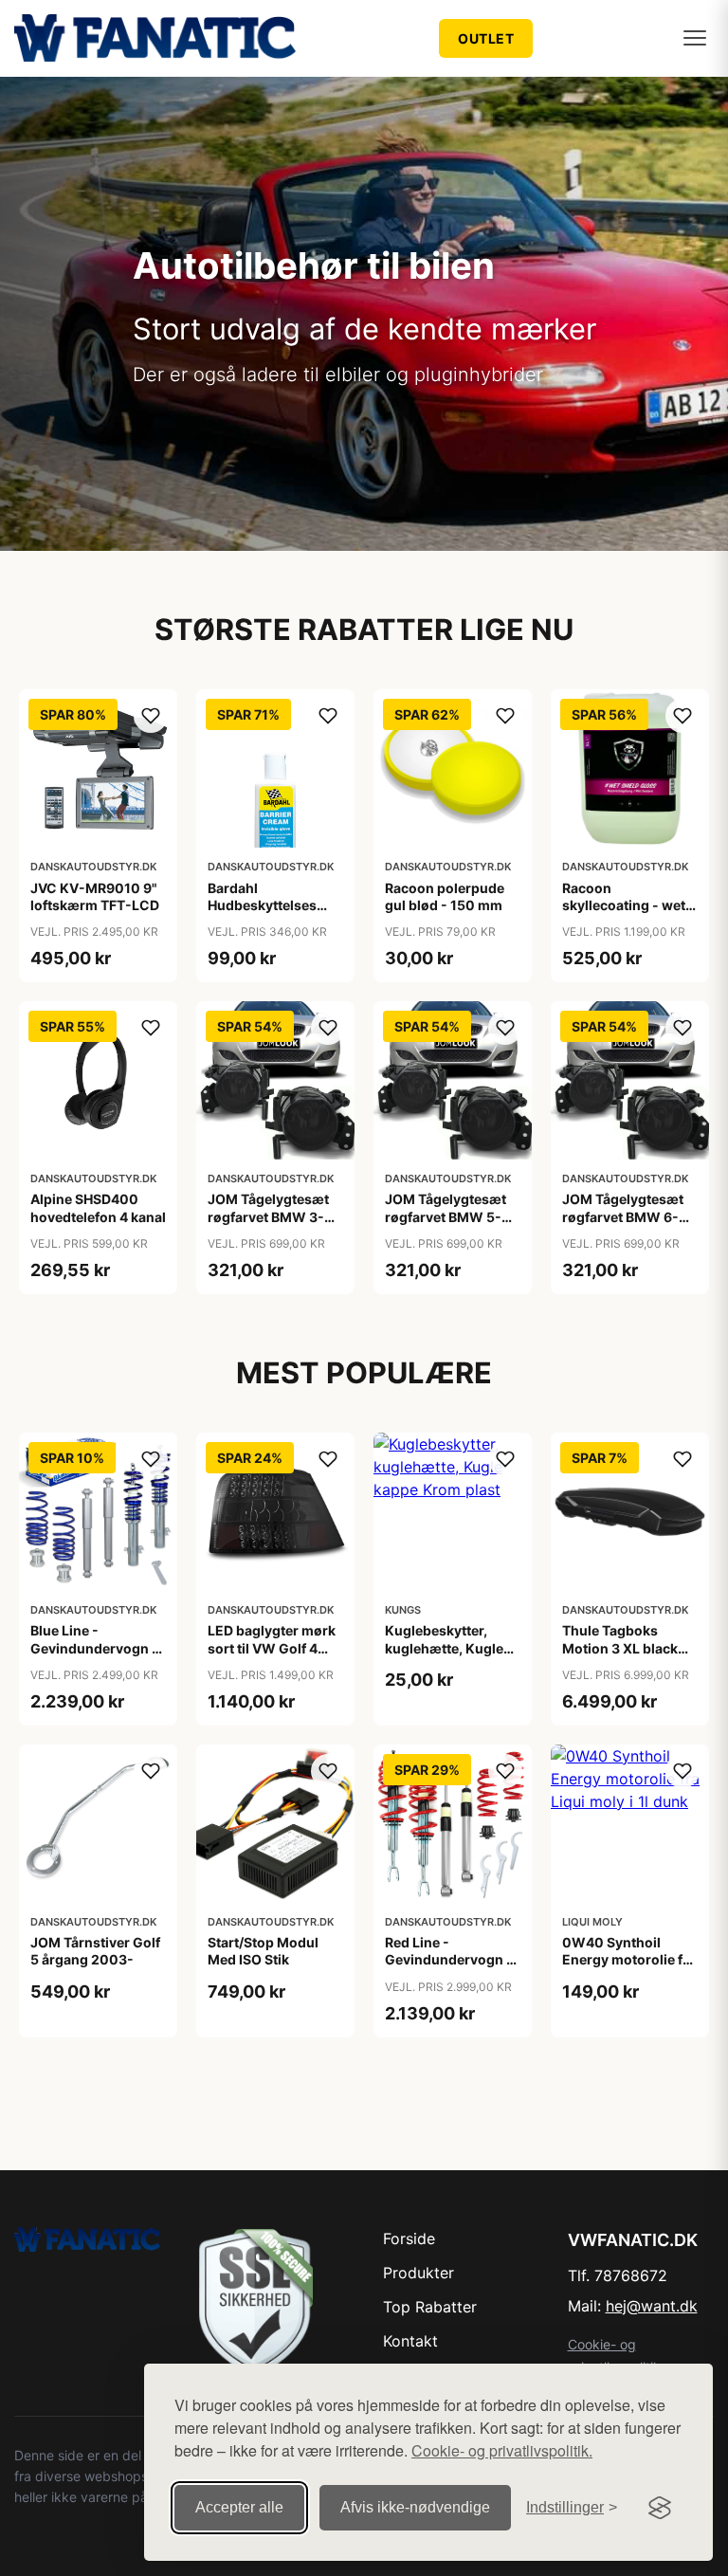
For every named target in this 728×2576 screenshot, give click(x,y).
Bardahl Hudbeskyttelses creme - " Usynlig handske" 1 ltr (263, 914)
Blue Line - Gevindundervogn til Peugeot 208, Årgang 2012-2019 (97, 1656)
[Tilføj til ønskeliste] (151, 716)
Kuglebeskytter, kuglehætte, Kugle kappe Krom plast (444, 1647)
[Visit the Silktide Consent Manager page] (660, 2508)
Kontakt (410, 2341)
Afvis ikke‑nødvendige (415, 2507)
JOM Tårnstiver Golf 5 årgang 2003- (95, 1951)
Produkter (419, 2273)
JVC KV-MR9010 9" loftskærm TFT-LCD (95, 896)
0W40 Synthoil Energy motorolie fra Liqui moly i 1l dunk (629, 1959)
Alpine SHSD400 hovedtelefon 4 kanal (98, 1207)
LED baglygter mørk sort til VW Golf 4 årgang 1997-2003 (272, 1647)
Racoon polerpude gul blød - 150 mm (445, 896)
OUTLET (486, 38)
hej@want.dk (652, 2306)
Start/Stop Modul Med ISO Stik (263, 1951)
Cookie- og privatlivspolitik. (502, 2450)
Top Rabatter (430, 2307)
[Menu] (695, 38)
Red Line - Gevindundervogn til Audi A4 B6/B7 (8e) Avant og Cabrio (452, 1968)
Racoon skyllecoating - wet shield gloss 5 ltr (624, 905)
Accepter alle (239, 2507)
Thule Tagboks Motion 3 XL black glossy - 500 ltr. (620, 1647)
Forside (409, 2238)
